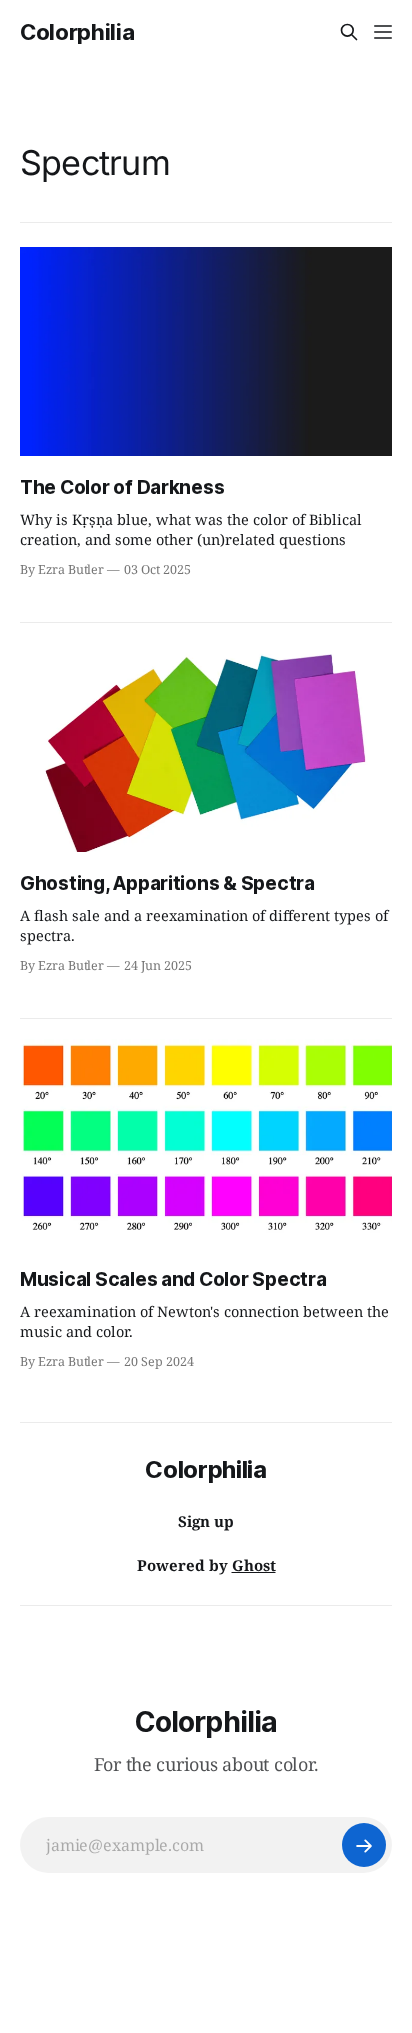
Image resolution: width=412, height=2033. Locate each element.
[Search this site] (349, 32)
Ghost (254, 1565)
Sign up (206, 1521)
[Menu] (383, 32)
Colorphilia (77, 32)
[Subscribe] (364, 1845)
